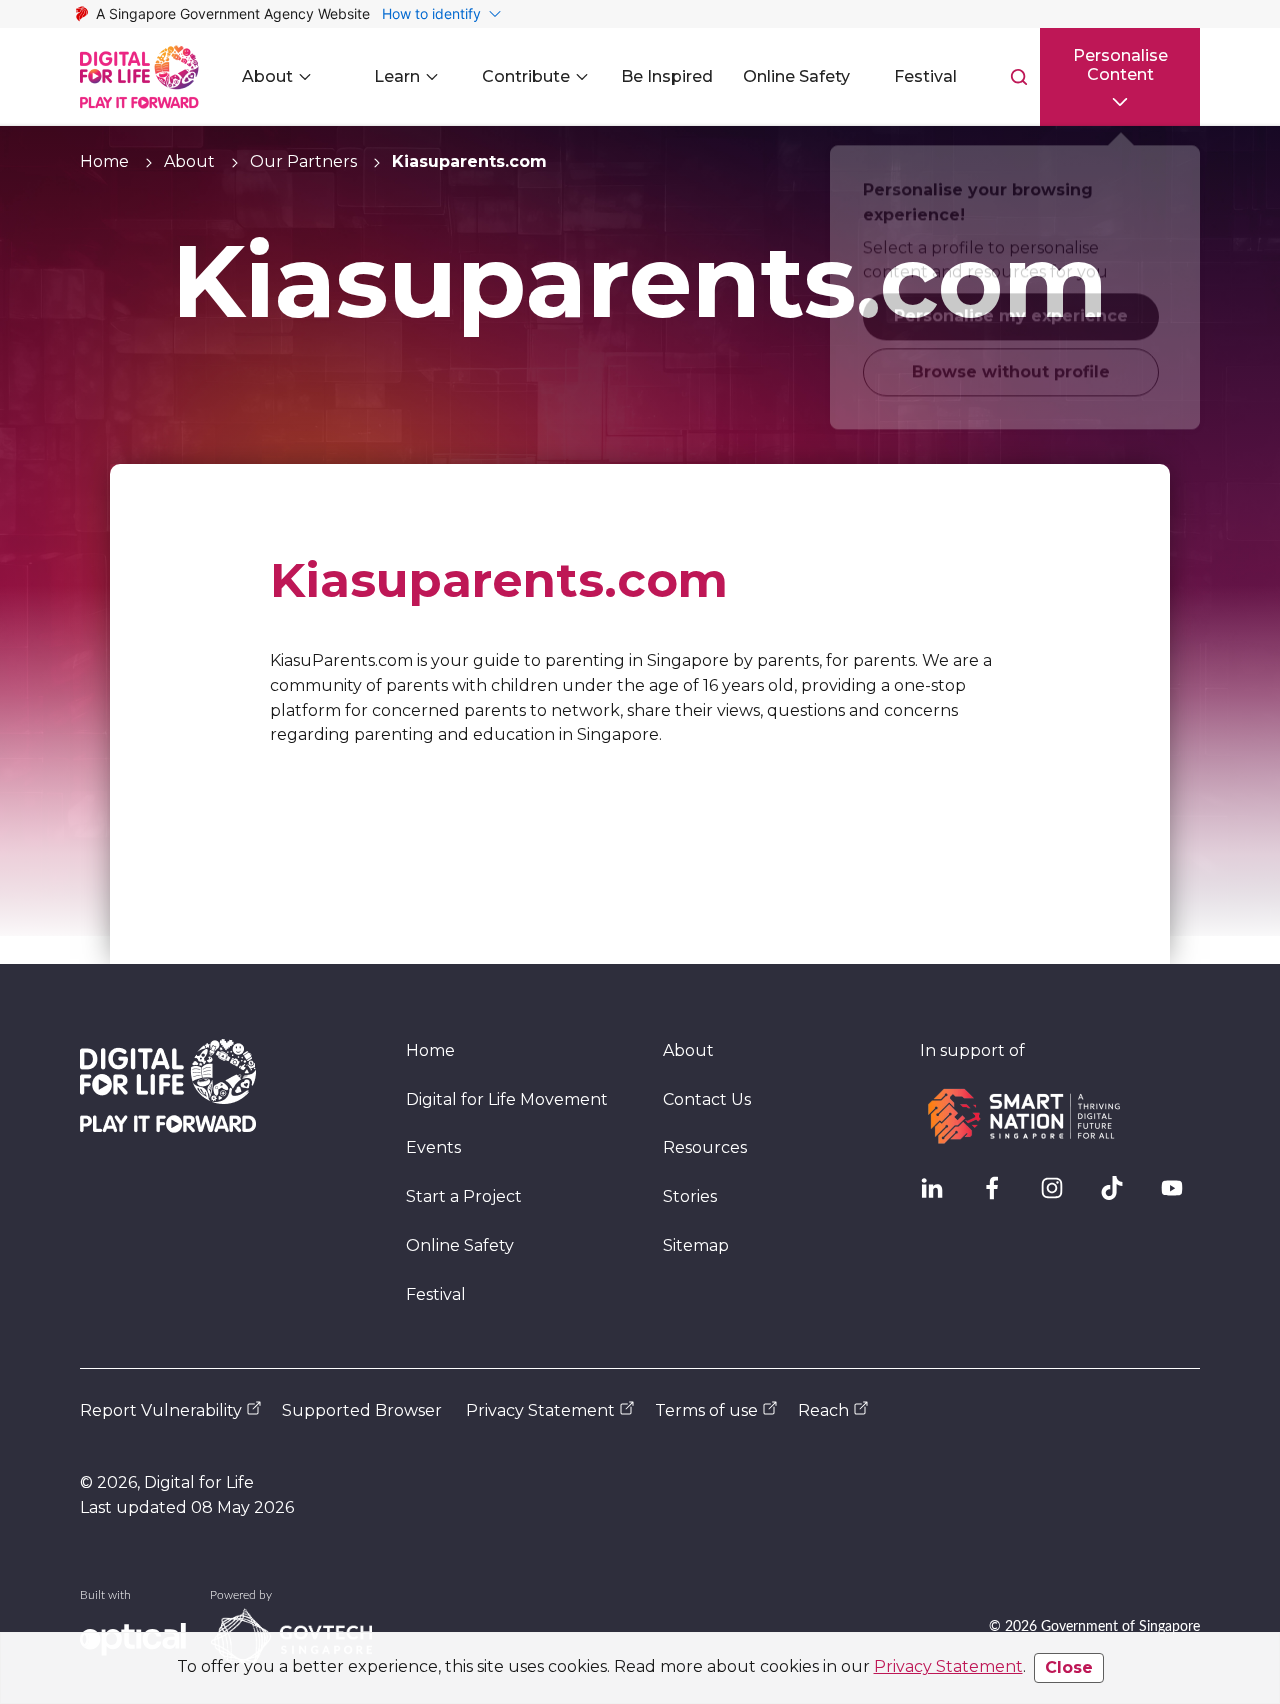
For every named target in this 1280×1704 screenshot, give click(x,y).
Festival (436, 1294)
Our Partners (303, 161)
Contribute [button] (526, 76)
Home (104, 161)
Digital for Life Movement (507, 1099)
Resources (705, 1147)
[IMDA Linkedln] (940, 1196)
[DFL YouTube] (1180, 1196)
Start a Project (464, 1196)
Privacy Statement (948, 1666)
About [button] (267, 76)
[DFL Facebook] (1000, 1196)
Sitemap (696, 1245)
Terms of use (706, 1410)
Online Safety (460, 1245)
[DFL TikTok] (1120, 1196)
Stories (690, 1196)
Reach (823, 1410)
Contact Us (707, 1099)
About (189, 161)
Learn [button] (397, 76)
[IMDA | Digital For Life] (139, 77)
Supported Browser (362, 1410)
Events (433, 1147)
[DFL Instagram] (1060, 1196)
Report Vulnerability (161, 1410)
